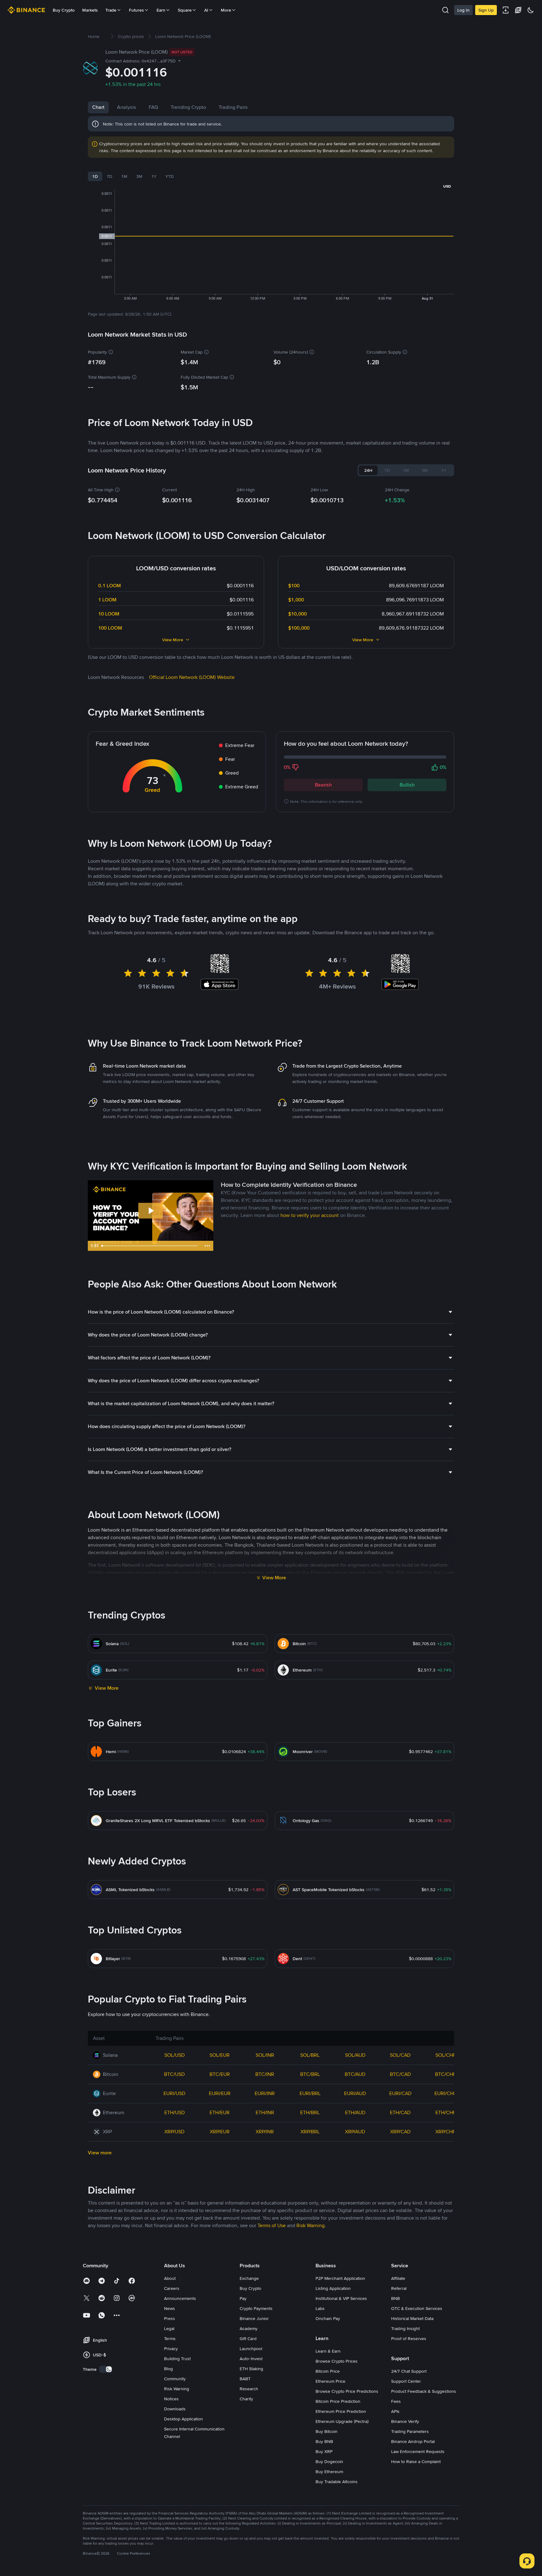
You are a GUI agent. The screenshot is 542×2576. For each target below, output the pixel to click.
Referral (399, 2288)
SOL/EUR (220, 2055)
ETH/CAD (400, 2112)
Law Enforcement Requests (418, 2451)
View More (173, 640)
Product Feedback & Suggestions (424, 2391)
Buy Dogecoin (329, 2461)
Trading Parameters (410, 2431)
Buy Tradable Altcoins (337, 2482)
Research (249, 2389)
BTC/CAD (400, 2074)
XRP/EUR (220, 2132)
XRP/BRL (310, 2132)
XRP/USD (174, 2132)
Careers (172, 2288)
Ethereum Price (330, 2381)
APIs (395, 2411)
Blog (168, 2369)
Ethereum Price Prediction (341, 2411)
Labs (320, 2308)
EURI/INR (265, 2093)
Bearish (323, 785)
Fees (396, 2401)
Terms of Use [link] (272, 2225)
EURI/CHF (445, 2093)
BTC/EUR (220, 2074)
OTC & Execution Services (417, 2308)
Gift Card (248, 2339)
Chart (98, 107)
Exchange (249, 2278)
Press (170, 2318)
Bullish (407, 785)
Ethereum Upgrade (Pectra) (342, 2421)
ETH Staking (251, 2369)
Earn (161, 10)
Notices (171, 2399)
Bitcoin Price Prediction (338, 2401)
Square (185, 10)
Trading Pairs (233, 107)
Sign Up (486, 10)
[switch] (106, 2369)
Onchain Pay (328, 2318)
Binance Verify (405, 2421)
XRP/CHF (445, 2132)
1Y (154, 176)
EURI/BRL (310, 2093)
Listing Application (333, 2288)
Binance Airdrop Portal (413, 2441)
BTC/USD (174, 2074)
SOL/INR (265, 2055)
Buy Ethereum (329, 2472)
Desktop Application (183, 2419)
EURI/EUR (220, 2093)
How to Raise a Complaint (416, 2461)
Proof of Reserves (409, 2339)
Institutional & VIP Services (341, 2298)
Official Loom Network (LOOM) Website (192, 677)
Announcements (180, 2298)
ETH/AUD (355, 2112)
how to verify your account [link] (310, 1215)
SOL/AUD (355, 2055)
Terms (170, 2339)
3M (139, 176)
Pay (243, 2298)
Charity (246, 2399)
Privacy (171, 2349)
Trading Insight (405, 2328)
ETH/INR (265, 2112)
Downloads (175, 2409)
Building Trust (177, 2359)
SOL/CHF (446, 2055)
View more (100, 2153)
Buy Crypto (64, 10)
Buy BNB (324, 2441)
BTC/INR (265, 2074)
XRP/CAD (400, 2132)
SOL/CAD (400, 2055)
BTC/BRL (310, 2074)
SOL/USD (175, 2055)
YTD (170, 176)
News (170, 2308)
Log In (463, 10)
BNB (396, 2298)
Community (175, 2379)
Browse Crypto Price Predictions (347, 2391)
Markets (90, 10)
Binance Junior (254, 2318)
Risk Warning (177, 2389)
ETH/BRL (310, 2112)
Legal (169, 2328)
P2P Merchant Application (340, 2278)
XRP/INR (265, 2132)
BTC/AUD (355, 2074)
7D (109, 176)
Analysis (127, 107)
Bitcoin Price (328, 2371)
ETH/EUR (220, 2112)
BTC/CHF (445, 2074)
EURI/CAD (400, 2093)
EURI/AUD (355, 2093)
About (170, 2278)
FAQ (153, 107)
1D (95, 176)
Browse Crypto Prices (337, 2361)
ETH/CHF (446, 2112)
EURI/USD (174, 2093)
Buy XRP (324, 2451)
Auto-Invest (251, 2359)
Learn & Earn (328, 2351)
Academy (249, 2328)
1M (124, 176)
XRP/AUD (355, 2132)
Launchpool (251, 2349)
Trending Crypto (188, 107)
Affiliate (398, 2278)
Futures (136, 10)
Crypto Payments (256, 2308)
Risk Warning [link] (311, 2225)
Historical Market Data (412, 2318)
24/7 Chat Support (409, 2371)
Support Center (406, 2381)
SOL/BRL (310, 2055)
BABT (245, 2379)
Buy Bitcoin (327, 2431)
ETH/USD (175, 2112)
